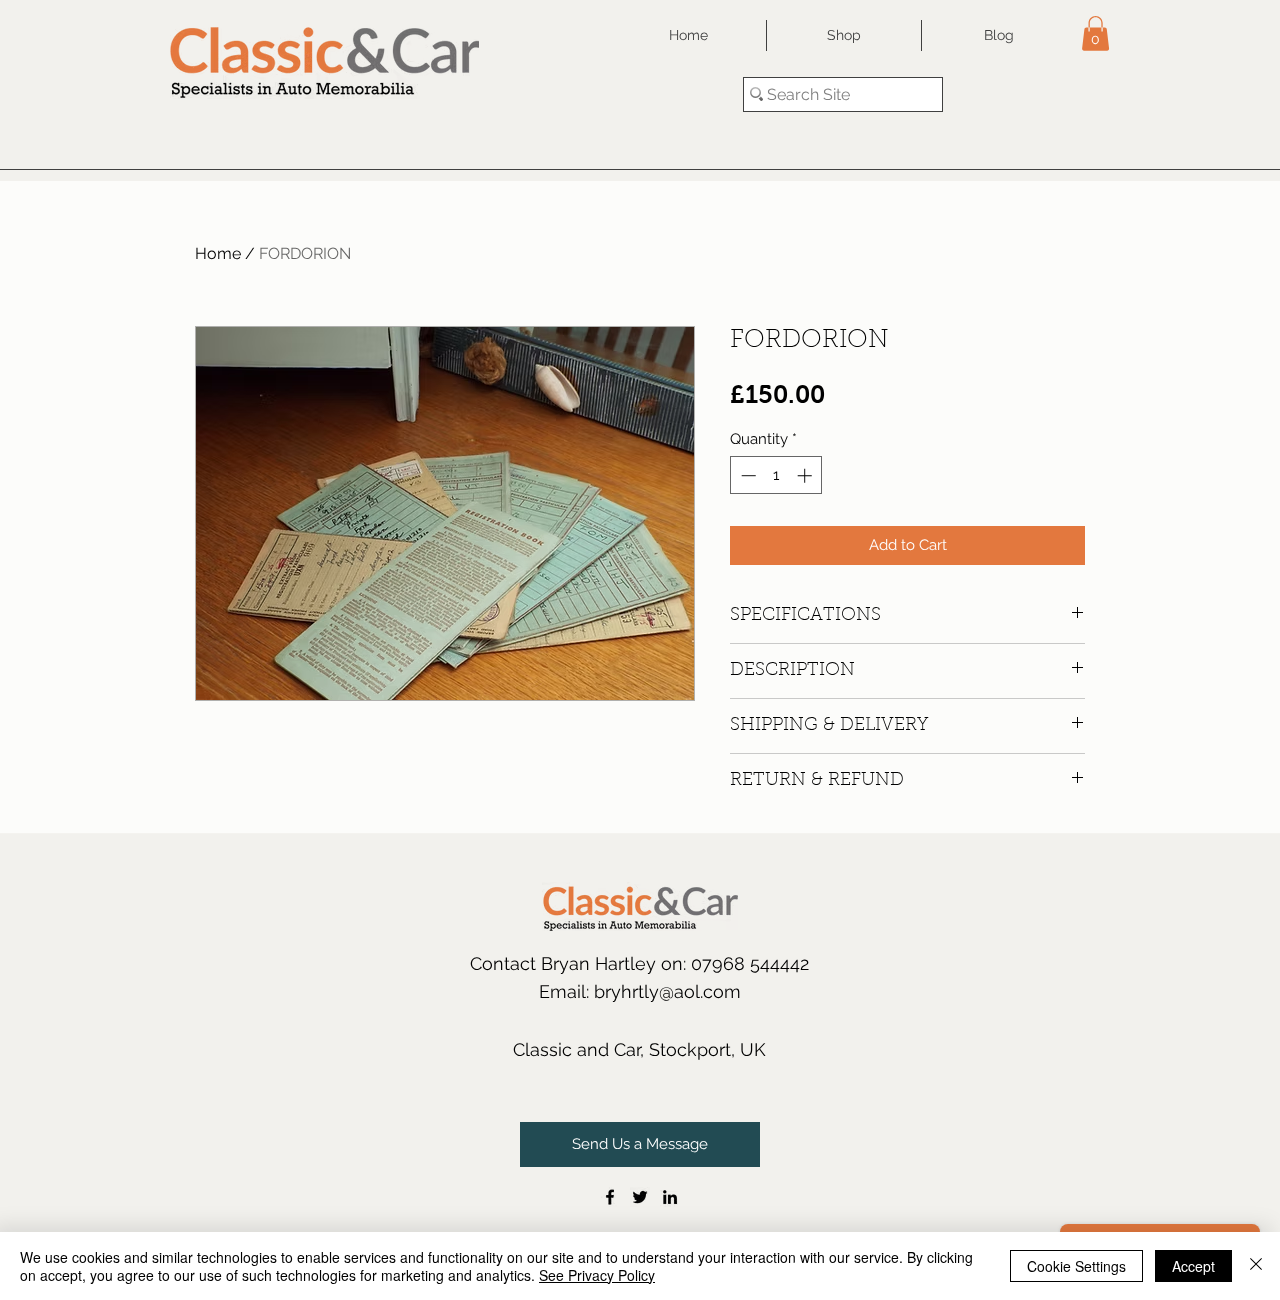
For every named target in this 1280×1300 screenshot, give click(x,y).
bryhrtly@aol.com (667, 991)
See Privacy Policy (597, 1275)
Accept (1193, 1266)
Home (218, 253)
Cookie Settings (1076, 1266)
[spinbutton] (776, 475)
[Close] (1256, 1266)
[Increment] (806, 475)
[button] (1095, 33)
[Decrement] (746, 475)
